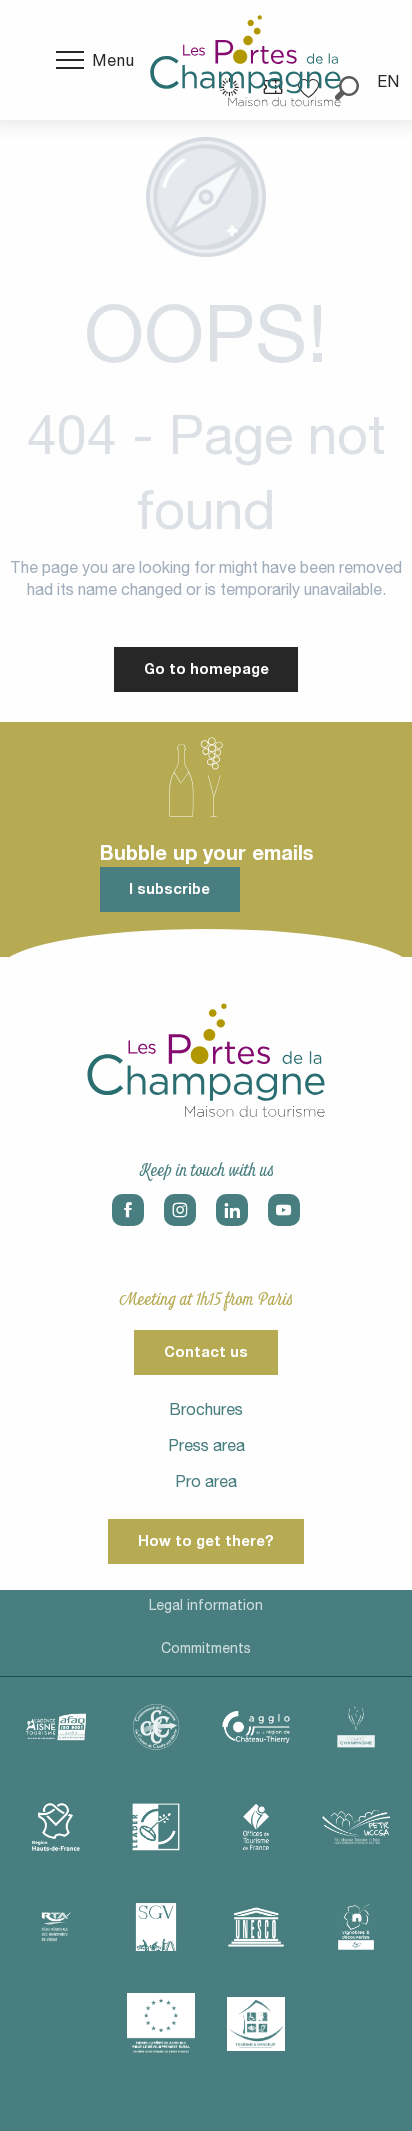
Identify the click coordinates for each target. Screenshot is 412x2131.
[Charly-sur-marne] (156, 1727)
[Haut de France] (56, 1827)
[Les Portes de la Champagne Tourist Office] (245, 60)
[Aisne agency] (56, 1727)
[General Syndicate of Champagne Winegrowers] (156, 1927)
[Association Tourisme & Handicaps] (256, 2024)
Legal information (206, 1605)
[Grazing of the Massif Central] (156, 1827)
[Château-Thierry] (256, 1727)
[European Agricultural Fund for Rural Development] (161, 2024)
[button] (389, 81)
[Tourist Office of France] (256, 1827)
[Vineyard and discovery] (356, 1927)
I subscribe (169, 888)
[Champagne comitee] (356, 1727)
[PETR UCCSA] (356, 1827)
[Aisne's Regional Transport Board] (56, 1927)
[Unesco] (256, 1927)
